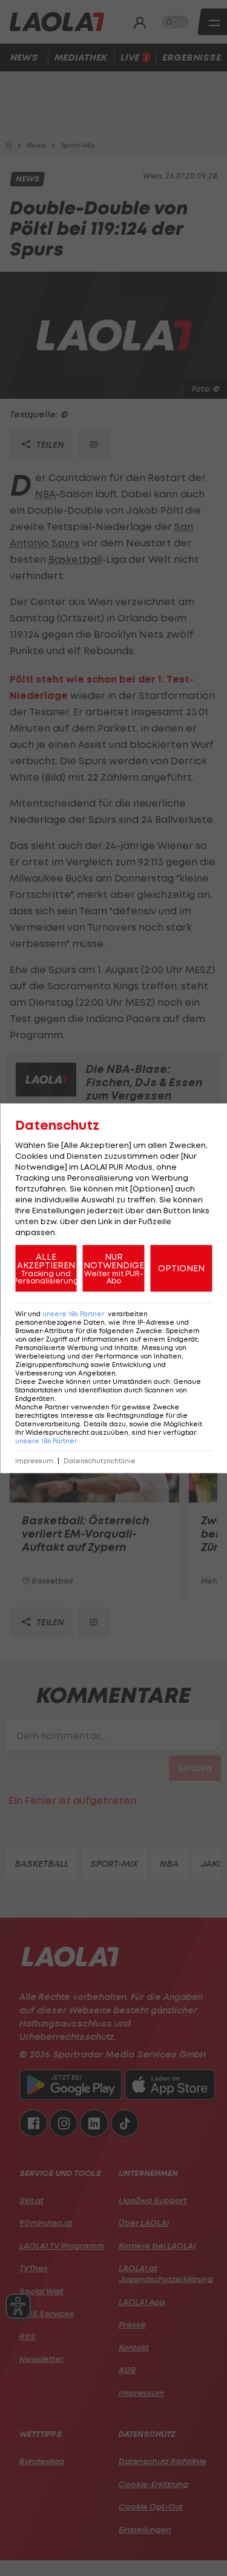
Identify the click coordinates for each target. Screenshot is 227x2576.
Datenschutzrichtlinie (100, 1460)
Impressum (34, 1460)
